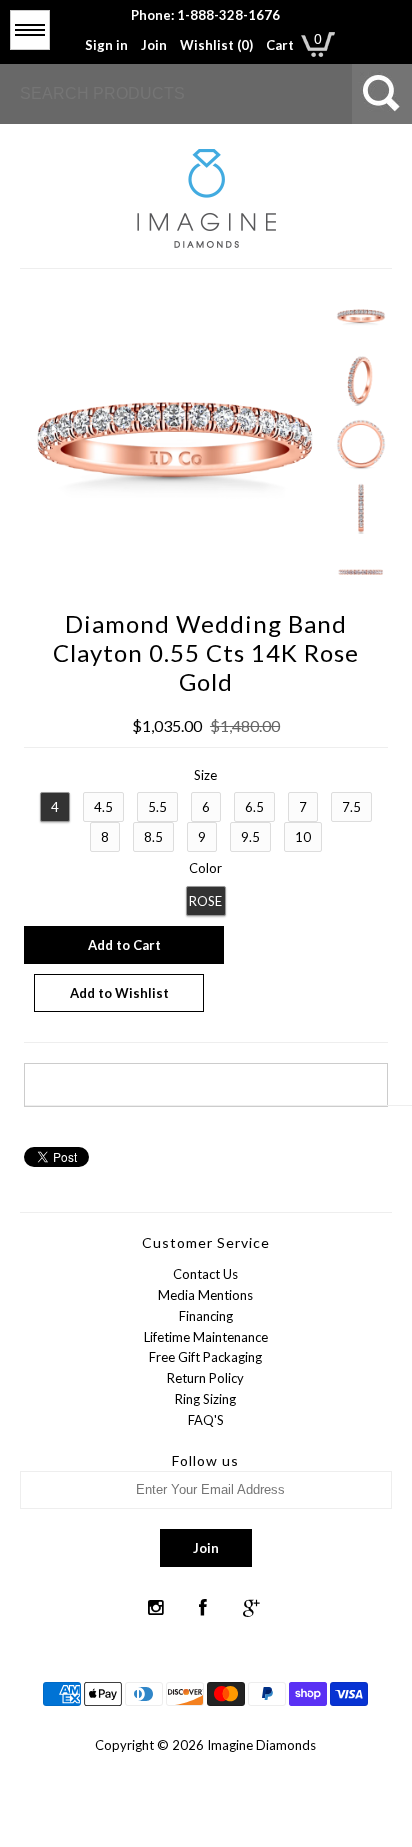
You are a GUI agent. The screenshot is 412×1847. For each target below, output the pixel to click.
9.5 (250, 837)
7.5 (351, 807)
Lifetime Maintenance (206, 1337)
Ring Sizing (205, 1399)
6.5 (254, 807)
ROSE (205, 901)
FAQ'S (206, 1420)
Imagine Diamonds (261, 1745)
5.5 (157, 807)
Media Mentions (205, 1295)
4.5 (103, 807)
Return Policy (205, 1378)
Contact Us (205, 1274)
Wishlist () (216, 45)
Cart (280, 45)
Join (154, 45)
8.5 (153, 837)
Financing (206, 1316)
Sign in (106, 45)
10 (303, 837)
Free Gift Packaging (205, 1357)
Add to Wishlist (119, 993)
